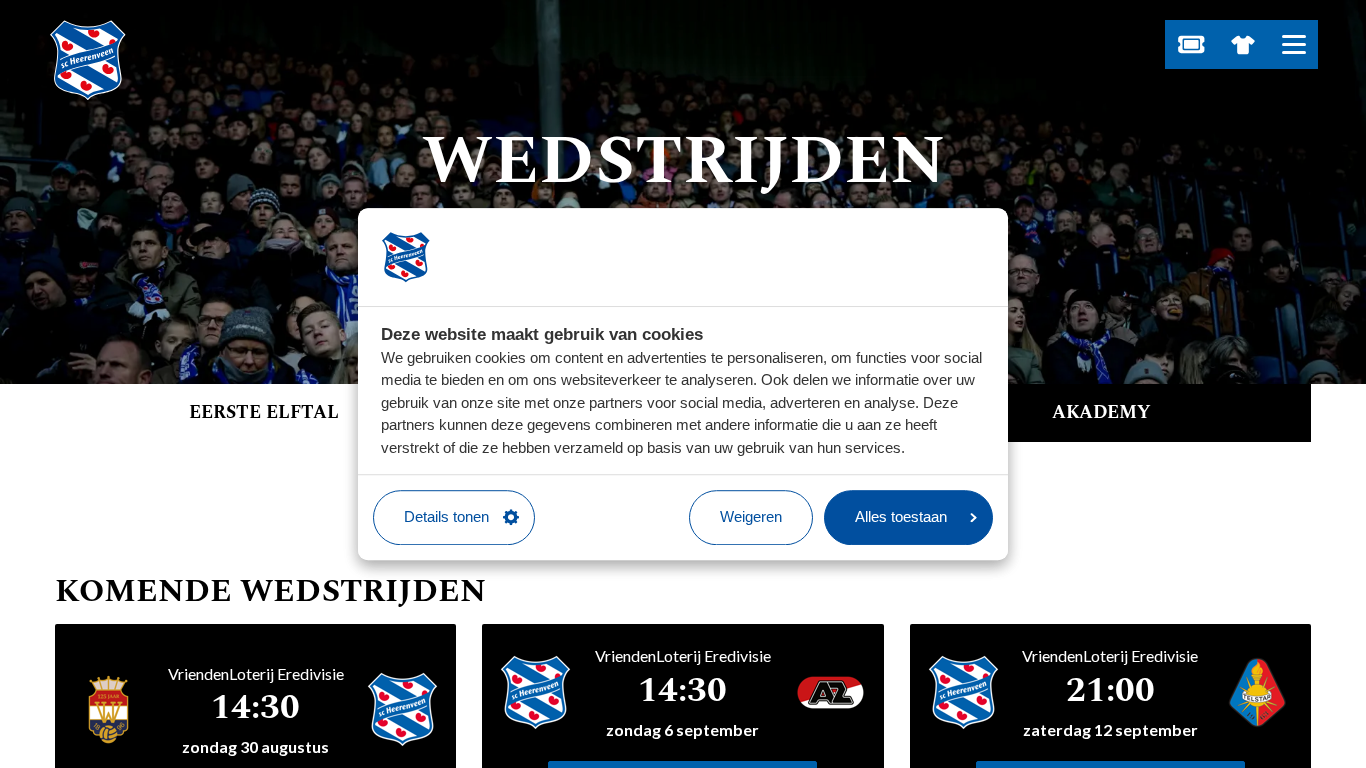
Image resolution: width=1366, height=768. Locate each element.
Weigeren (751, 516)
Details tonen (446, 516)
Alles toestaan (901, 516)
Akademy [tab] (1101, 412)
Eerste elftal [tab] (264, 412)
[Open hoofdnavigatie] (1293, 44)
